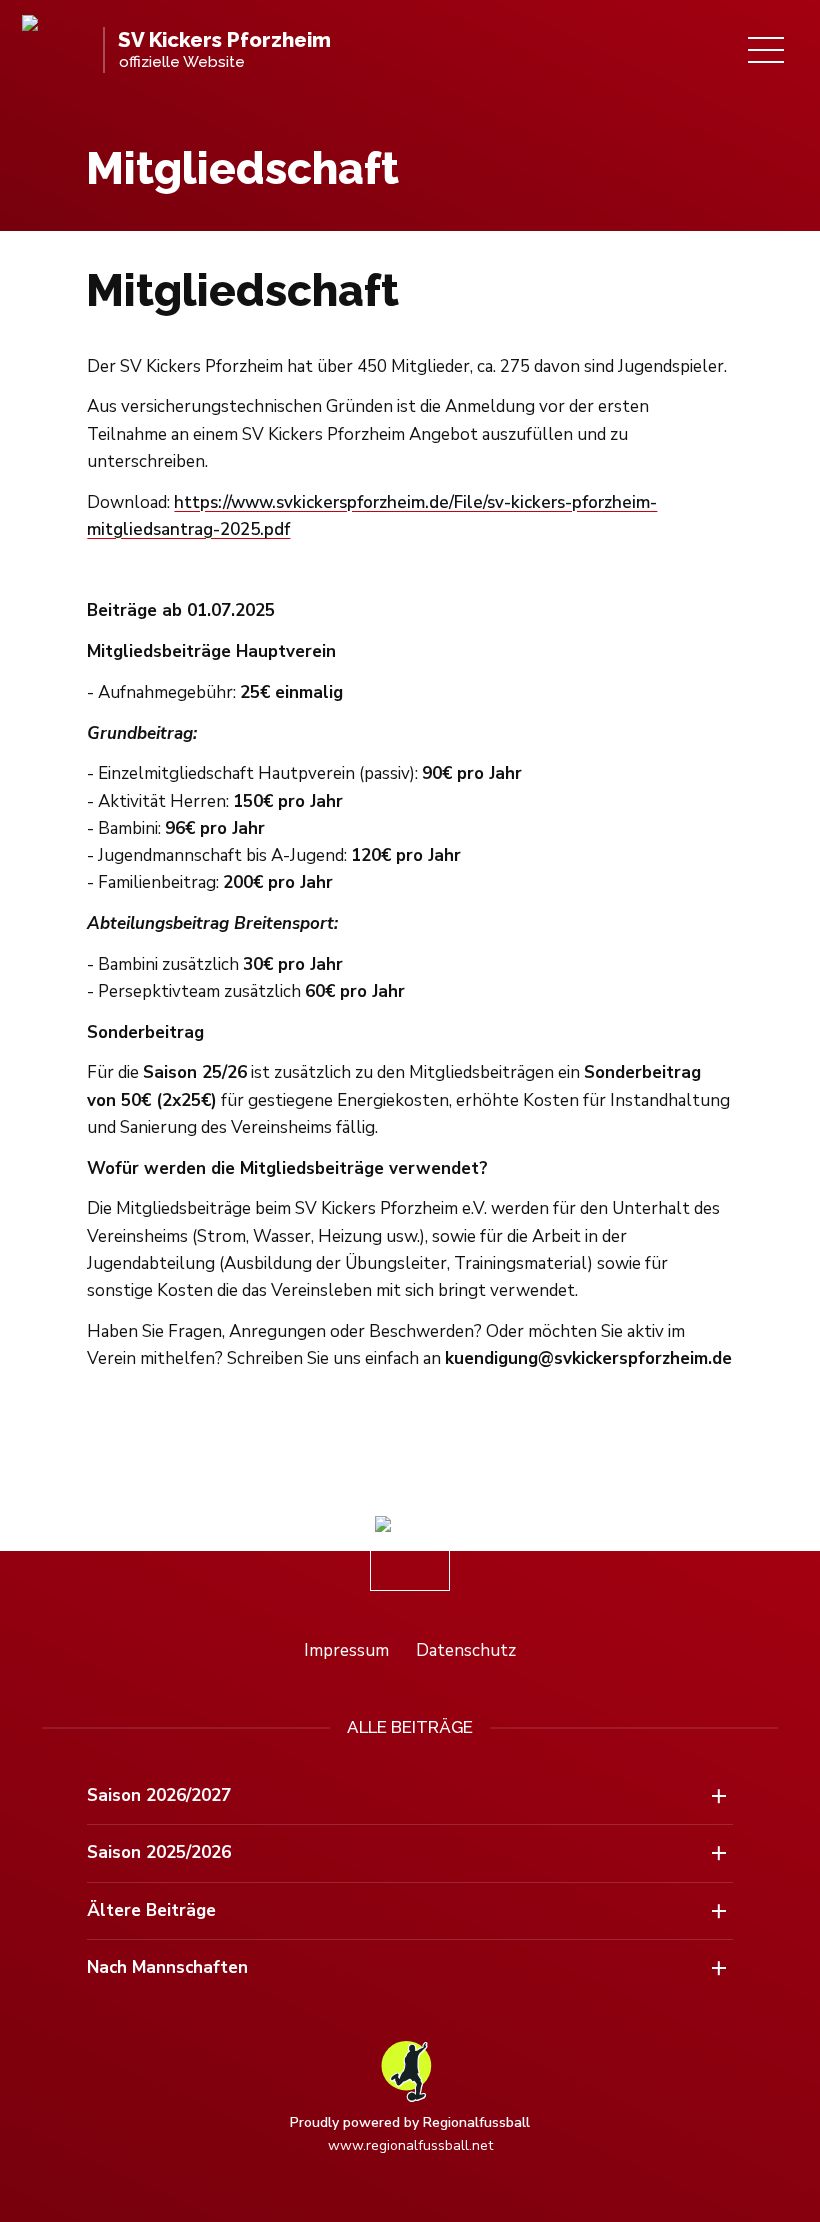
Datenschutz (466, 1650)
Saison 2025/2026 (159, 1852)
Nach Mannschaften (167, 1967)
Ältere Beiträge (151, 1910)
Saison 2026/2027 (159, 1795)
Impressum (346, 1650)
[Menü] (766, 50)
